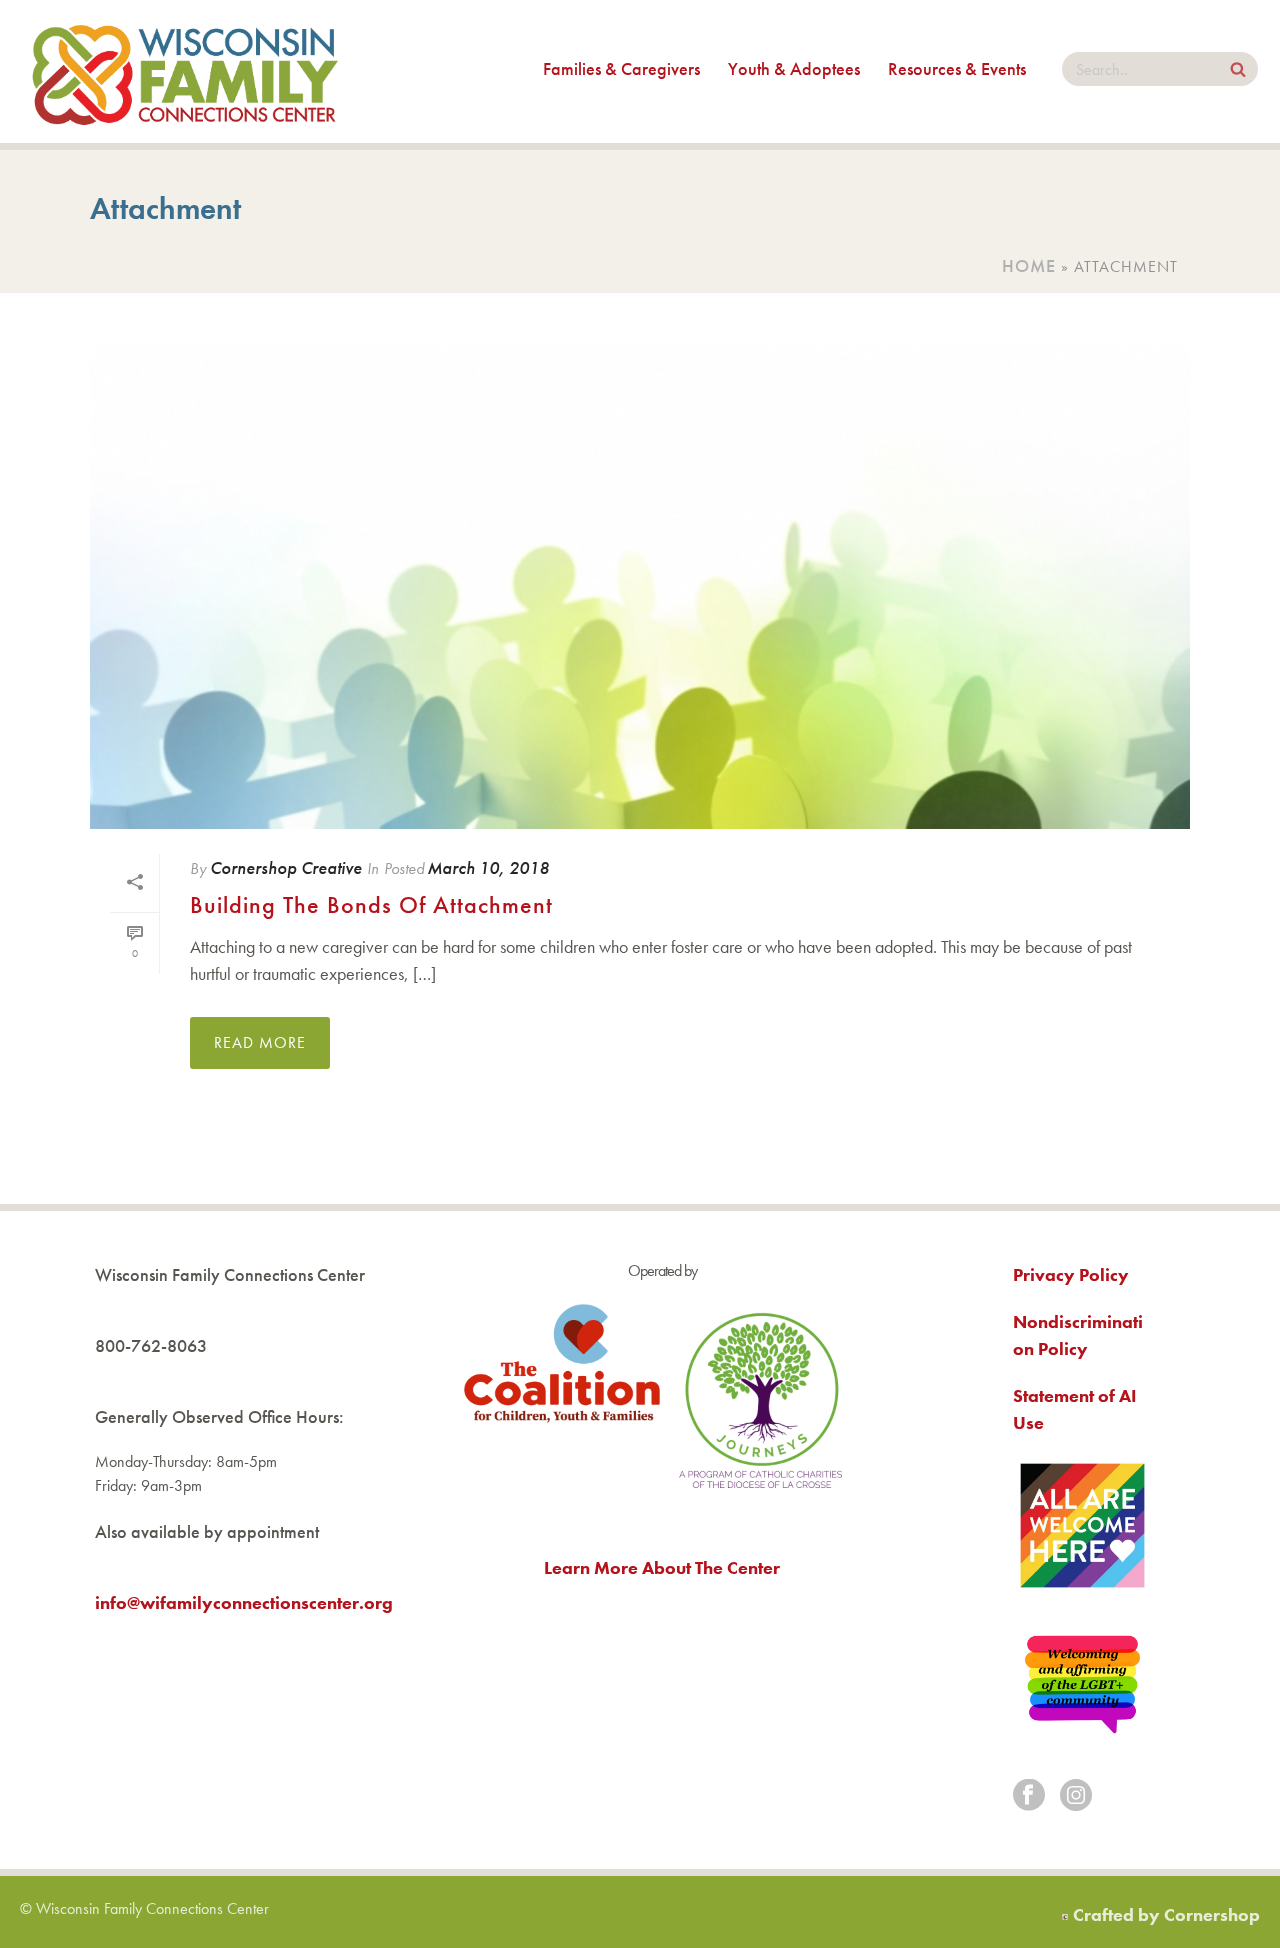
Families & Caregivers (621, 68)
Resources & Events (957, 68)
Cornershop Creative (286, 867)
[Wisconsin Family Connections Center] (185, 71)
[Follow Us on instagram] (1076, 1796)
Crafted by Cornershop (1166, 1914)
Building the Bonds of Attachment (371, 904)
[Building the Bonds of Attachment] (640, 586)
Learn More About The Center (662, 1567)
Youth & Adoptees (794, 68)
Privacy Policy (1071, 1274)
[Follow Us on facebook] (1029, 1796)
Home (1029, 265)
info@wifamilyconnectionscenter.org (244, 1602)
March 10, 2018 (488, 867)
